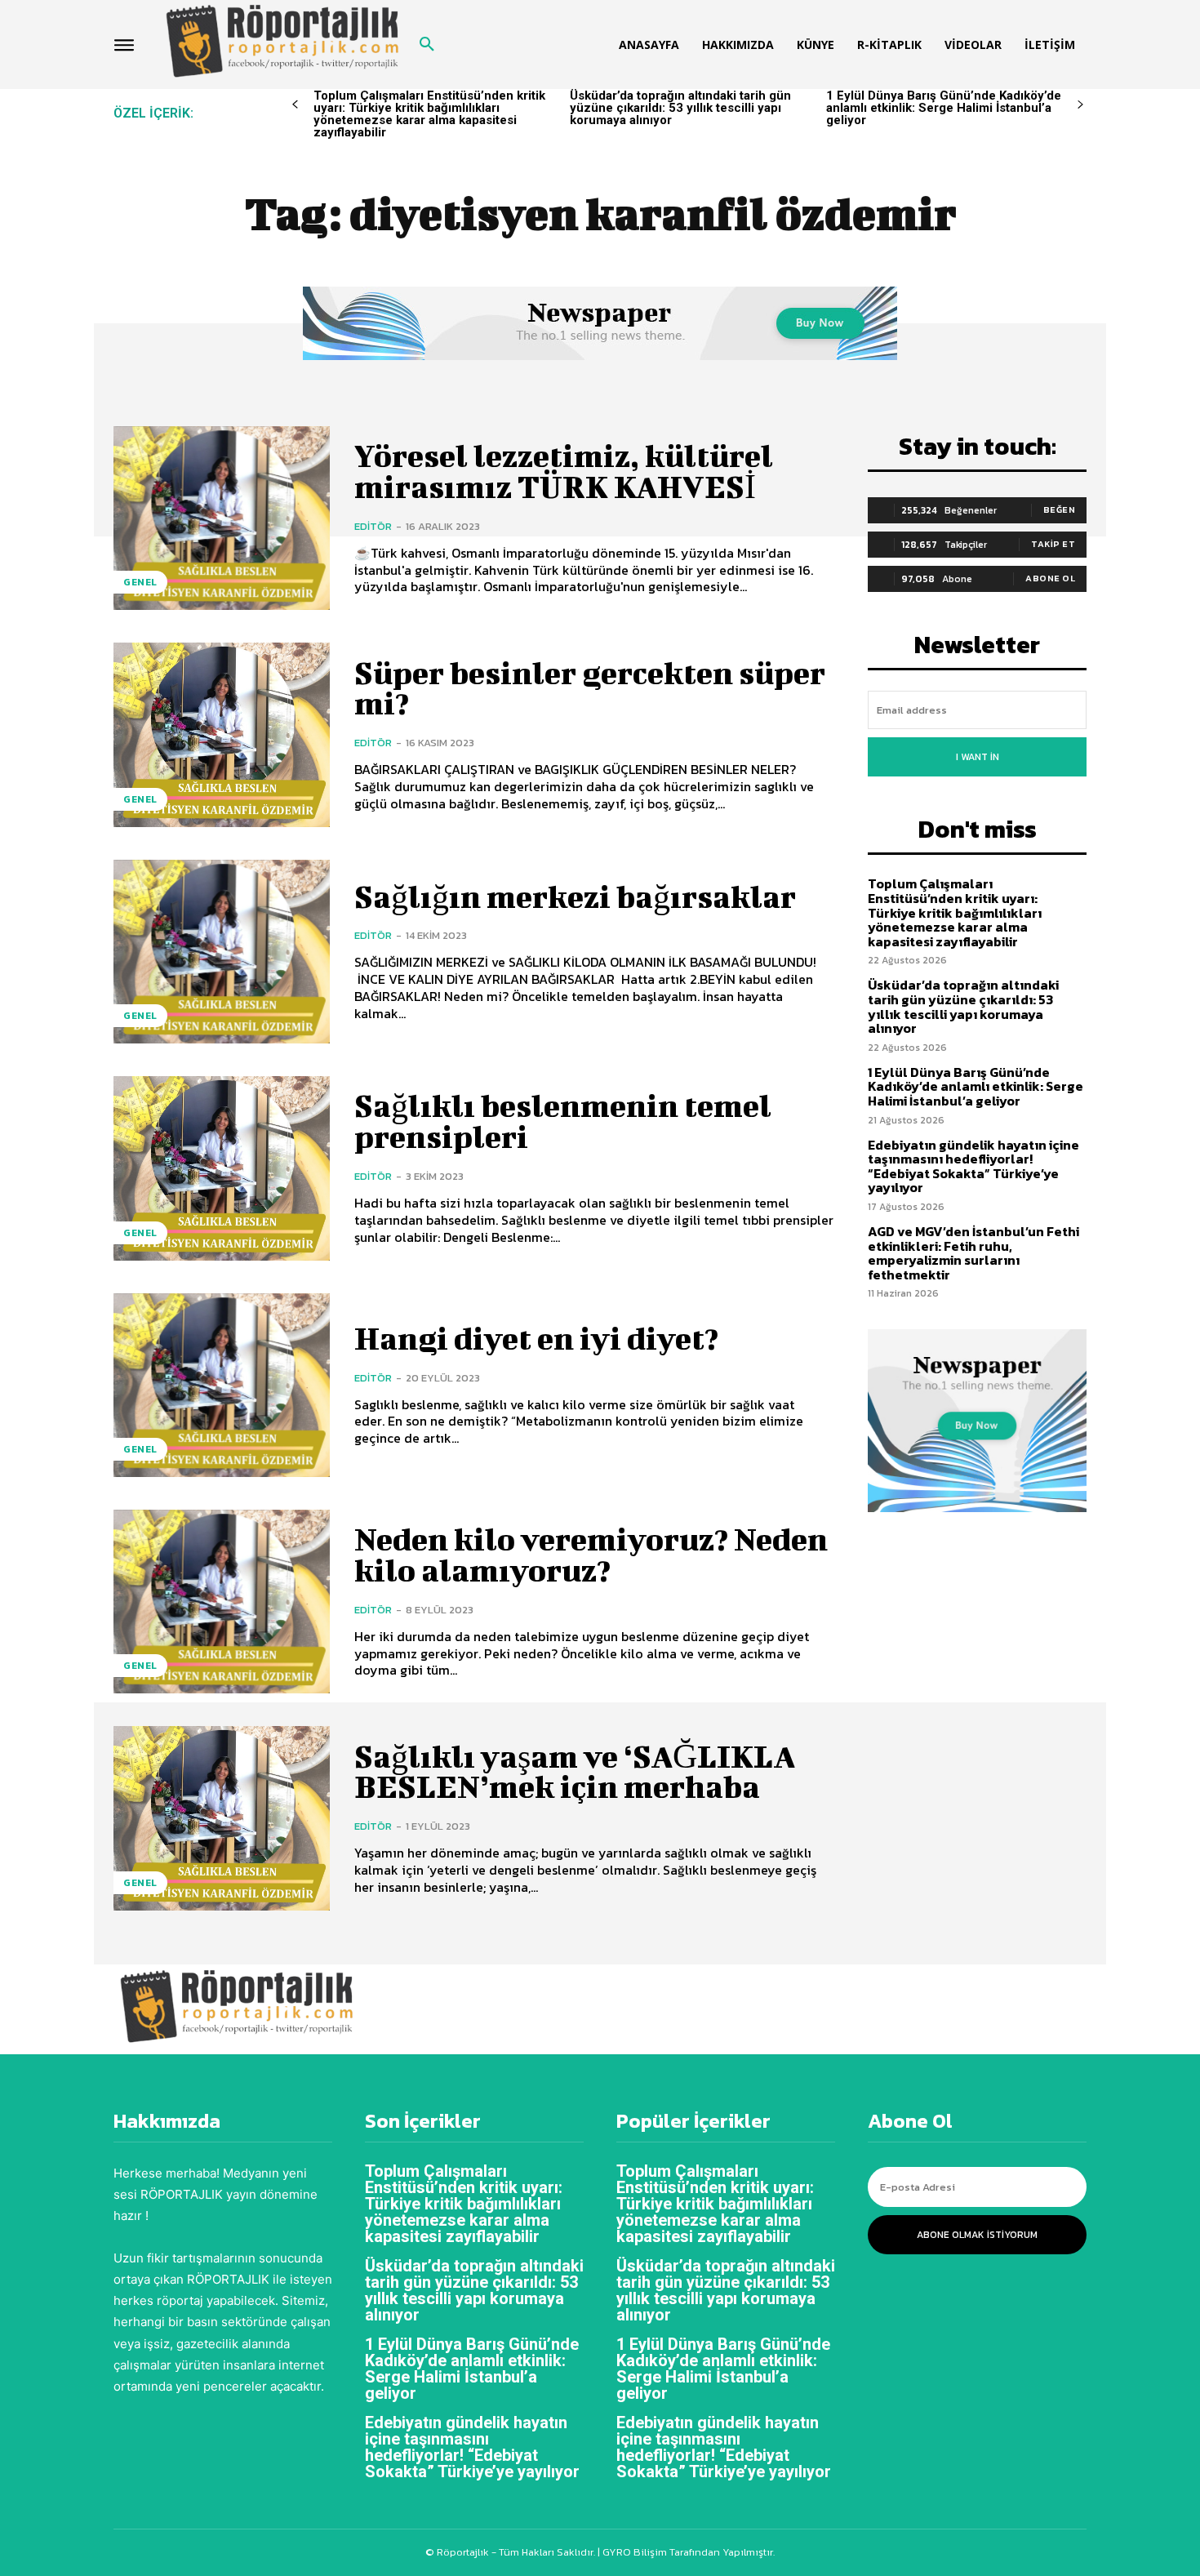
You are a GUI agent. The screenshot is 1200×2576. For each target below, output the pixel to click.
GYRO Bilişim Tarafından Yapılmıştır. (687, 2552)
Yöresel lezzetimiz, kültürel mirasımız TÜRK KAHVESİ (564, 471)
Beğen (1060, 509)
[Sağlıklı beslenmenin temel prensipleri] (222, 1168)
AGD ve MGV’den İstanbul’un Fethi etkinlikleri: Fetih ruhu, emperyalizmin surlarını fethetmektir (973, 1253)
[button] (427, 45)
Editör (373, 526)
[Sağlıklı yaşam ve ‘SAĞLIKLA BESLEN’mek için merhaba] (222, 1818)
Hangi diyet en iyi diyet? (536, 1338)
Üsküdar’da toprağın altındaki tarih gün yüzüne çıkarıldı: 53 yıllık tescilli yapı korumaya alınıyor (680, 108)
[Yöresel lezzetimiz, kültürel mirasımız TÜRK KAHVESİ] (222, 518)
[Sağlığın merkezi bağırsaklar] (222, 952)
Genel (140, 582)
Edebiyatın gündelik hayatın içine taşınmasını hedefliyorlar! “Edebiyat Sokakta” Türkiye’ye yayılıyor (973, 1166)
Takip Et (1053, 544)
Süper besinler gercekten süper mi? (590, 688)
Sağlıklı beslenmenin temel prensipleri (563, 1121)
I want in (978, 757)
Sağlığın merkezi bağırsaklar (575, 896)
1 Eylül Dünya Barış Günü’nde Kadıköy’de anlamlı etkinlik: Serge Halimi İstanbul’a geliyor (944, 108)
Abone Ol (1050, 578)
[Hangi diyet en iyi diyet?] (222, 1385)
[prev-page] (295, 105)
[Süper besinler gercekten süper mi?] (222, 734)
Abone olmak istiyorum (977, 2235)
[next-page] (1080, 105)
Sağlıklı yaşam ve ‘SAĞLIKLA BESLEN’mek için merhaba (575, 1772)
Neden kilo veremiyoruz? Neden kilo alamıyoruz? (591, 1555)
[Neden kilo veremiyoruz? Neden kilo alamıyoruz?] (222, 1602)
